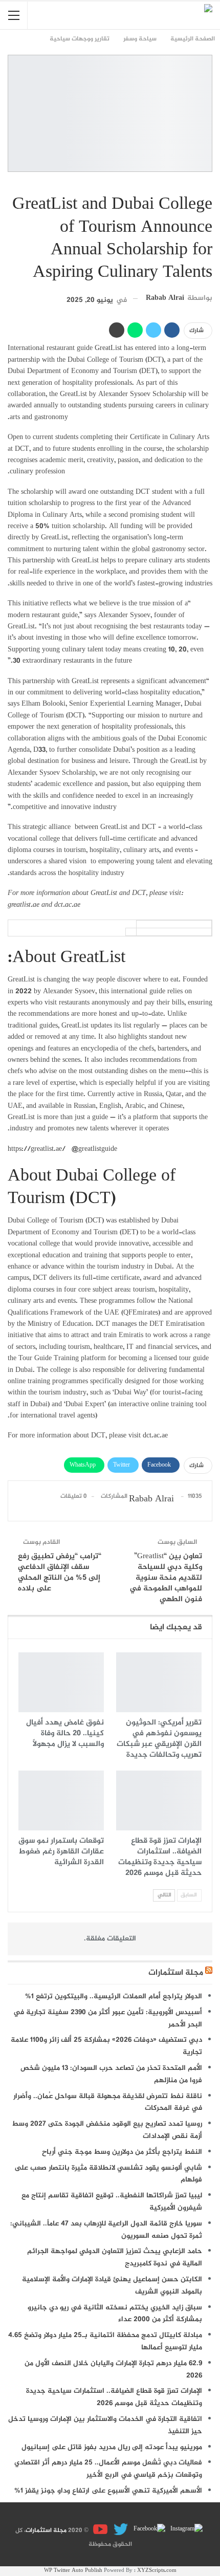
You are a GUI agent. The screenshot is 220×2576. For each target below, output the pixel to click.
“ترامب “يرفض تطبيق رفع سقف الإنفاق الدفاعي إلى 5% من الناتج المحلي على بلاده (60, 1573)
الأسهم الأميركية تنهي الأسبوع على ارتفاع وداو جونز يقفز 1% (108, 2491)
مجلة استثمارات (176, 1973)
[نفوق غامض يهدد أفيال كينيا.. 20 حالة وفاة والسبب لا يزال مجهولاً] (61, 1682)
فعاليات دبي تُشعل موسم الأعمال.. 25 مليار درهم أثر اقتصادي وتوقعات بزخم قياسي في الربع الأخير (108, 2469)
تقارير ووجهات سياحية (209, 183)
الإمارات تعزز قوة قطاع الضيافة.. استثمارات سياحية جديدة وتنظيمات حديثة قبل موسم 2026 (114, 2397)
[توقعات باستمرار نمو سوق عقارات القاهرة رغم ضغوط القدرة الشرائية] (61, 1800)
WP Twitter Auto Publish (73, 2571)
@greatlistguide (94, 1149)
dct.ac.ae (155, 1436)
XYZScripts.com (157, 2571)
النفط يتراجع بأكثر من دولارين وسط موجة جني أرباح (122, 2152)
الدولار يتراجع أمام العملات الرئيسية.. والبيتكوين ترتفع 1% (114, 1996)
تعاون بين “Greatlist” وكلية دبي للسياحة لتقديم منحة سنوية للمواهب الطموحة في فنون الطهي (166, 1578)
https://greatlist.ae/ (37, 1149)
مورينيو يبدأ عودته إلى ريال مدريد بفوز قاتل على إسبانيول (112, 2447)
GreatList (108, 348)
